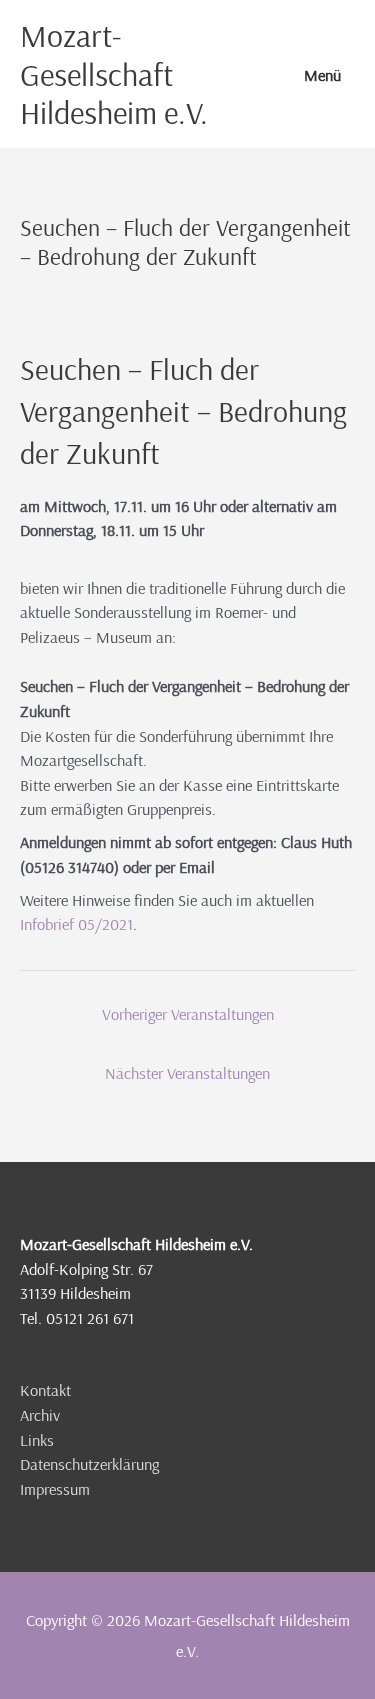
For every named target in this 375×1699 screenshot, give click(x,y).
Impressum (55, 1489)
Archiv (40, 1415)
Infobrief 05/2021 (76, 924)
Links (37, 1440)
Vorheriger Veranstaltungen (188, 1014)
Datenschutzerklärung (89, 1464)
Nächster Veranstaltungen (187, 1073)
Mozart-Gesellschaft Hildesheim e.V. (114, 73)
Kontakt (45, 1390)
